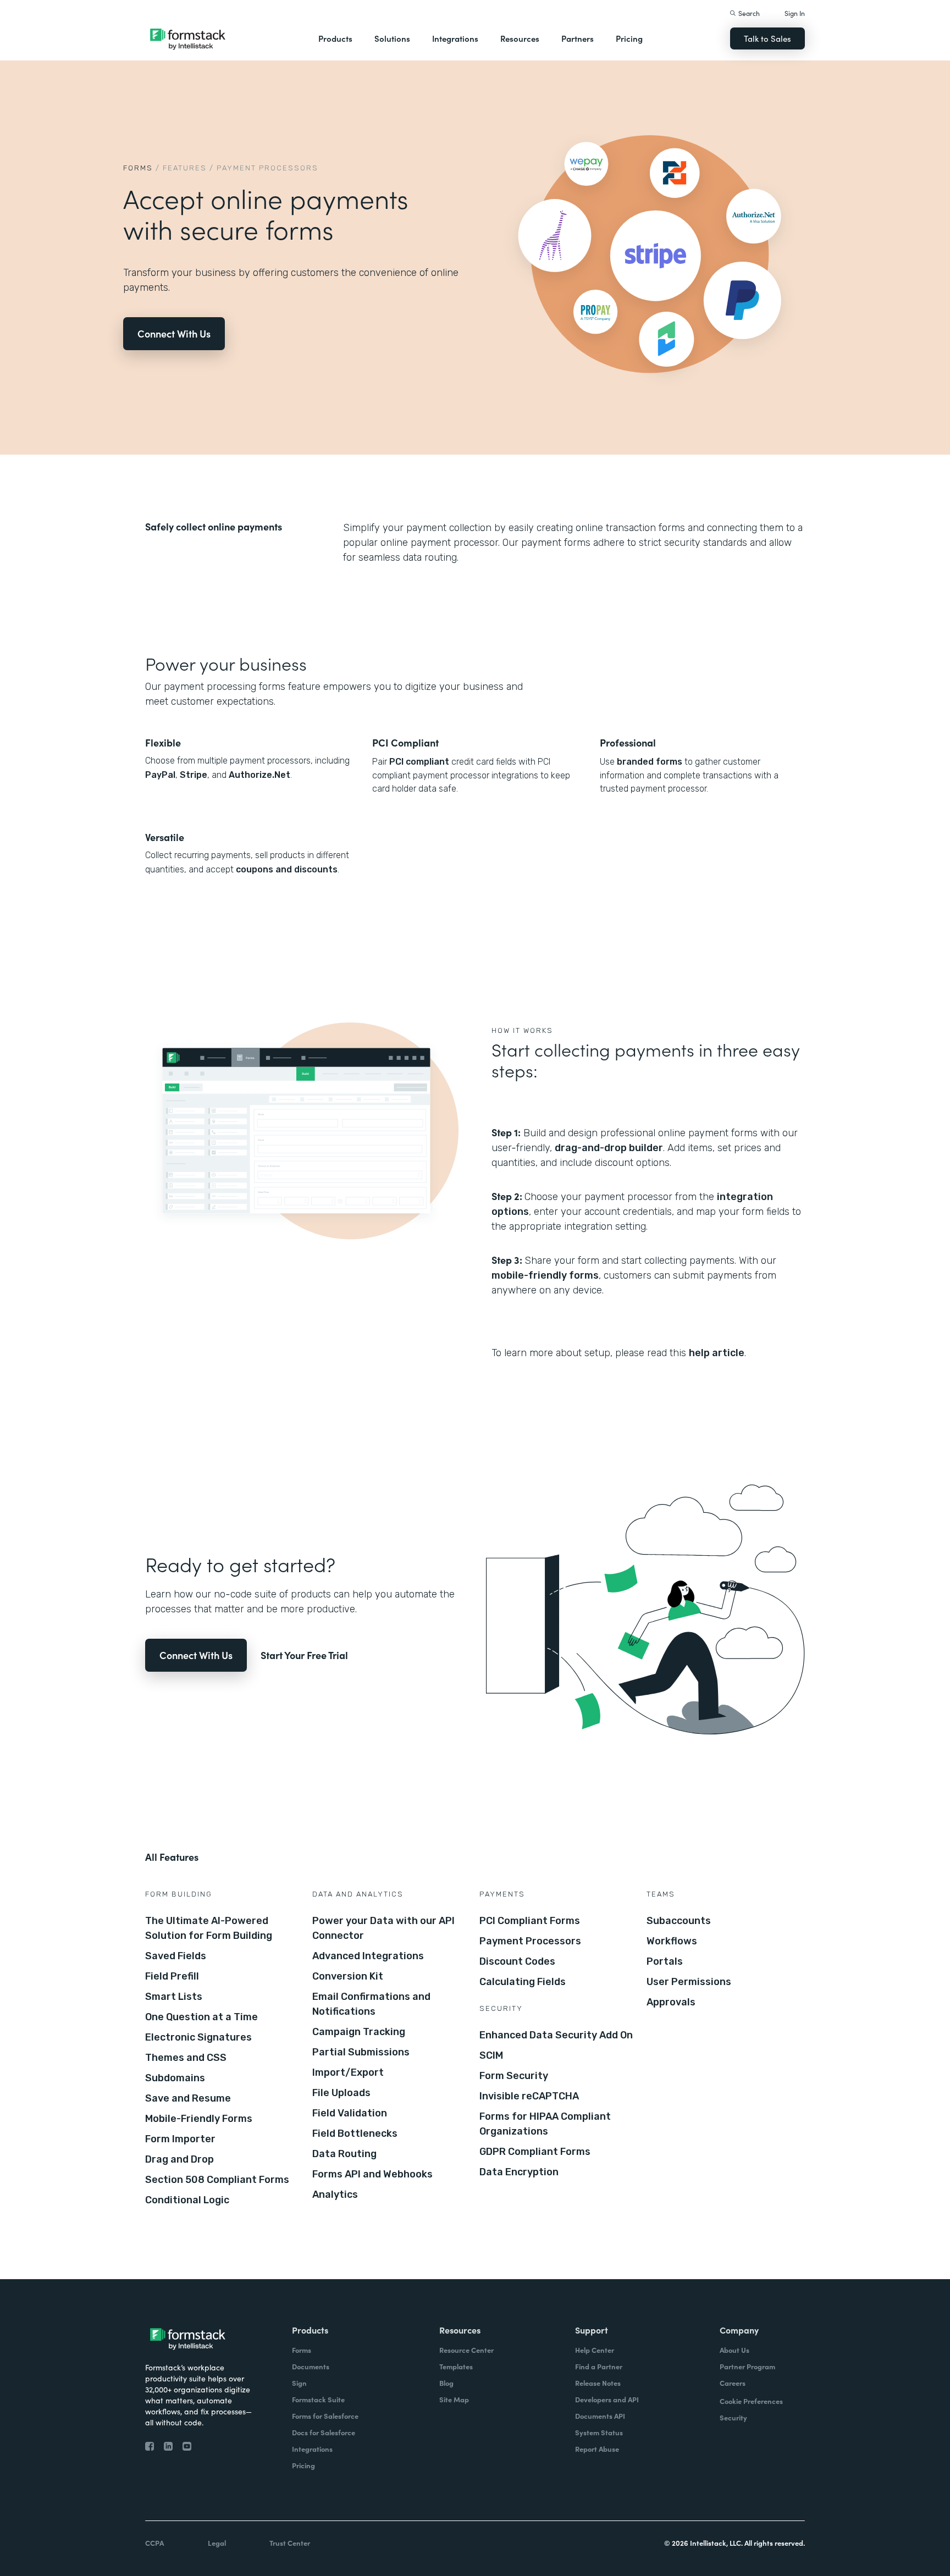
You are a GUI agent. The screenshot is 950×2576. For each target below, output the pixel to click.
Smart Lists (174, 1997)
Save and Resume (188, 2098)
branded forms (650, 762)
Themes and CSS (186, 2058)
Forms (138, 168)
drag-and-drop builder (609, 1148)
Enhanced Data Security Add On (556, 2035)
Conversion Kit (348, 1976)
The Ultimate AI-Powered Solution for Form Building (209, 1928)
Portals (665, 1961)
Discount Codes (517, 1961)
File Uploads (341, 2093)
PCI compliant (419, 762)
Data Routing (344, 2154)
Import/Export (348, 2072)
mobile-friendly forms (545, 1275)
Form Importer (180, 2139)
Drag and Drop (179, 2159)
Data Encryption (519, 2172)
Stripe (194, 775)
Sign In (795, 13)
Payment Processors (530, 1941)
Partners (578, 38)
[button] (335, 38)
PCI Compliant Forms (530, 1921)
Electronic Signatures (198, 2037)
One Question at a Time (201, 2017)
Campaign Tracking (359, 2032)
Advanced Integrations (368, 1956)
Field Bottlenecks (355, 2133)
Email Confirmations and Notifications (371, 2004)
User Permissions (689, 1982)
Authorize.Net (259, 775)
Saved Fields (176, 1956)
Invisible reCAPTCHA (529, 2096)
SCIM (491, 2055)
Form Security (514, 2076)
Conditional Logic (187, 2200)
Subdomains (175, 2078)
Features (185, 168)
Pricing (629, 38)
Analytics (335, 2194)
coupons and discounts (287, 869)
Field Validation (350, 2113)
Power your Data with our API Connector (383, 1928)
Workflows (672, 1941)
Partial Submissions (361, 2052)
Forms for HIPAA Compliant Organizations (545, 2124)
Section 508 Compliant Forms (217, 2180)
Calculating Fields (523, 1982)
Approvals (671, 2002)
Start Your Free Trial (304, 1655)
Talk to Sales (767, 38)
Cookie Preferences (751, 2401)
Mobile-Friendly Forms (199, 2119)
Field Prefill (172, 1976)
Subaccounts (679, 1921)
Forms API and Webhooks (372, 2174)
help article (717, 1353)
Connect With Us (174, 333)
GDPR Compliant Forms (535, 2152)
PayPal (160, 775)
